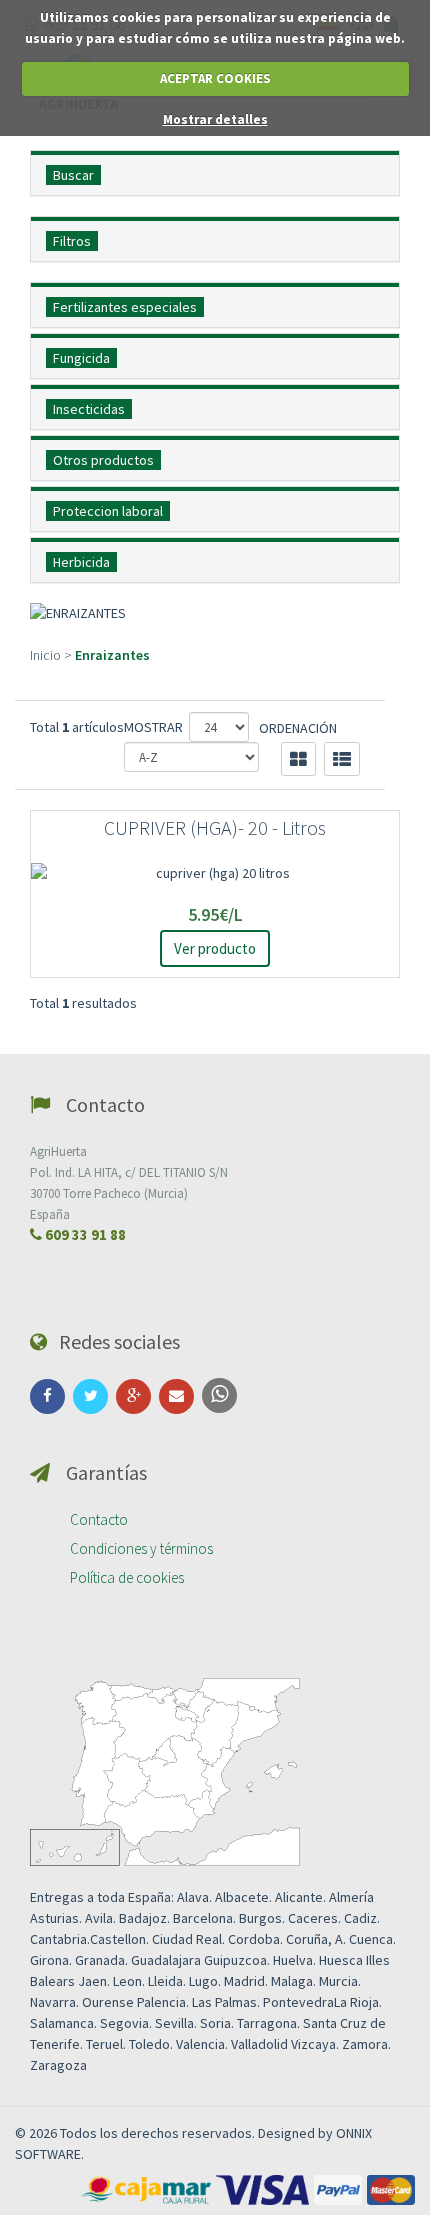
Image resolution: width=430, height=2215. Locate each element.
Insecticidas (89, 409)
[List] (342, 759)
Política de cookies (127, 1577)
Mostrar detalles (215, 119)
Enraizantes (112, 655)
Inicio (45, 655)
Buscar (73, 175)
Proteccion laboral (108, 511)
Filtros (72, 241)
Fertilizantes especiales (125, 307)
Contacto (99, 1519)
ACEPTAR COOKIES (215, 78)
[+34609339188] (219, 1395)
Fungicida (81, 358)
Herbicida (81, 562)
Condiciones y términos (141, 1548)
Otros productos (103, 460)
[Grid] (298, 759)
